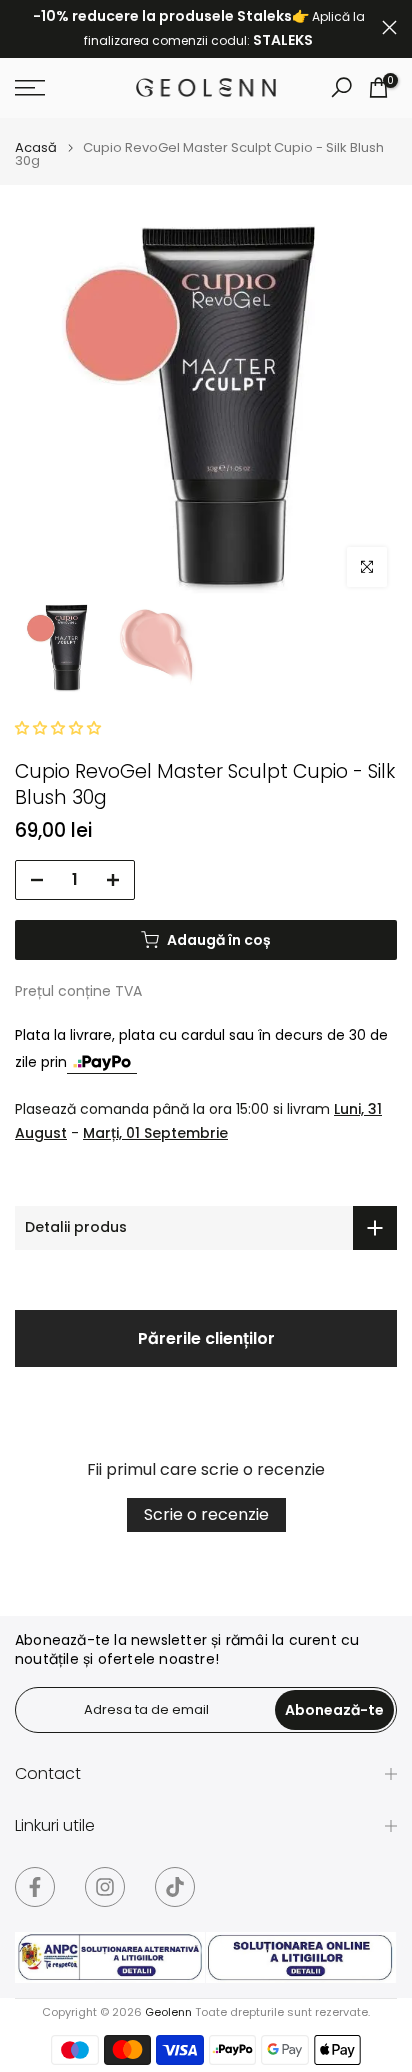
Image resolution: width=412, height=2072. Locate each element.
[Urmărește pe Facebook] (35, 1887)
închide (389, 27)
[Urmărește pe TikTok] (175, 1887)
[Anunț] (198, 29)
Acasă (36, 147)
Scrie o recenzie (206, 1514)
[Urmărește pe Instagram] (105, 1887)
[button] (58, 728)
